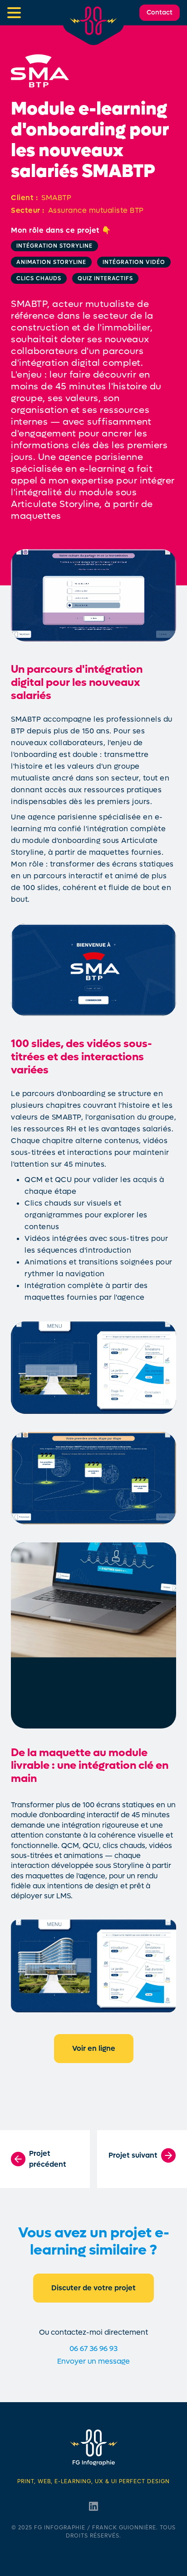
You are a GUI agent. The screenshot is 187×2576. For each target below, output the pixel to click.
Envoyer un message (93, 2361)
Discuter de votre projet (93, 2288)
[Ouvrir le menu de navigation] (14, 13)
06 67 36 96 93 (93, 2349)
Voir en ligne (94, 2048)
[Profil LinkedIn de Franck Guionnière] (93, 2506)
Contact (160, 12)
